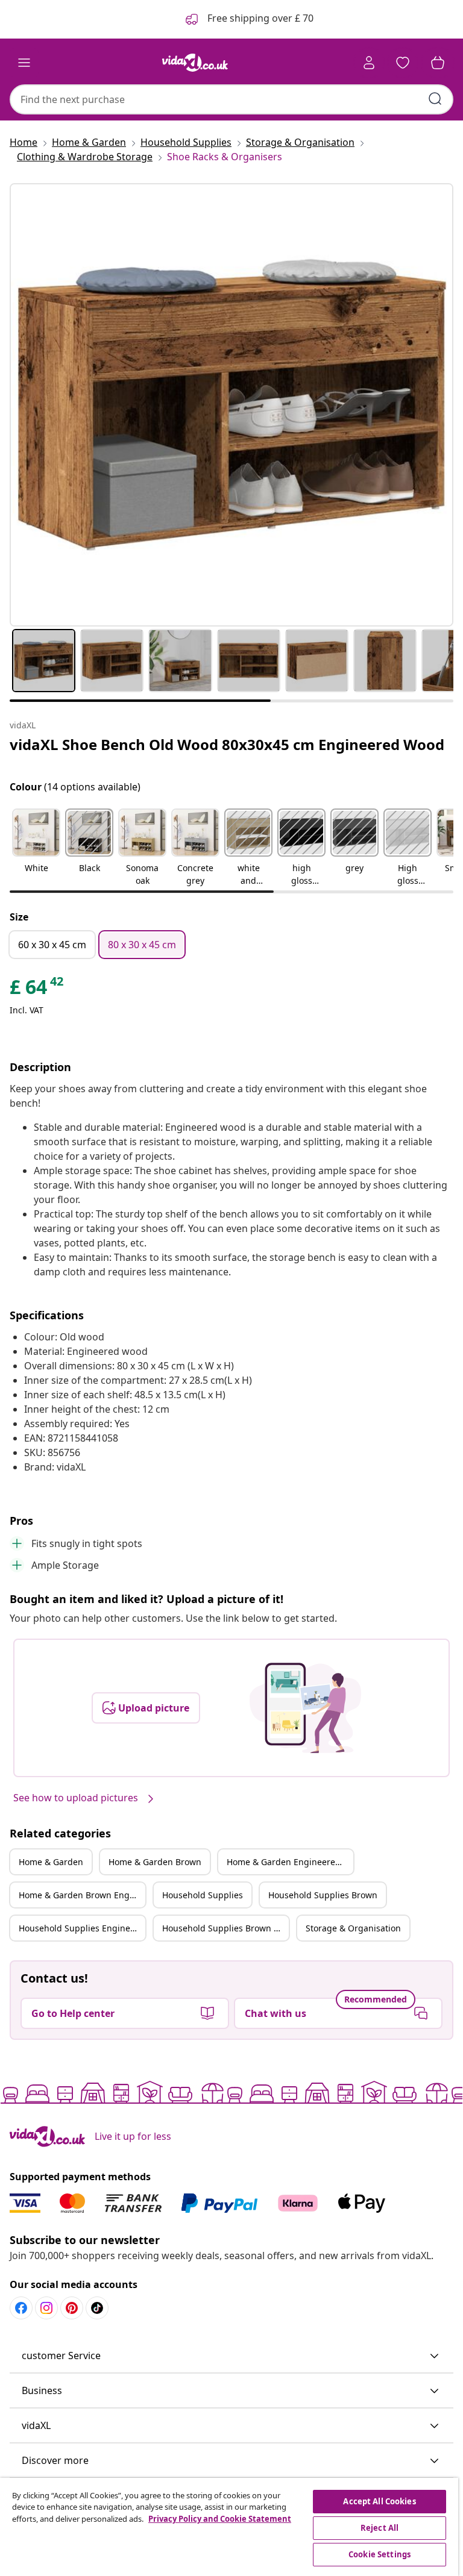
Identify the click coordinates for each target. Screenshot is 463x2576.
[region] (229, 2527)
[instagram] (46, 2308)
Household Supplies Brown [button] (323, 1895)
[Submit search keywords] (435, 99)
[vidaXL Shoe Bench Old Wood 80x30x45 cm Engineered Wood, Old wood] (231, 405)
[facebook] (21, 2308)
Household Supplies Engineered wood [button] (82, 1928)
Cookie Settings (380, 2554)
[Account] (369, 63)
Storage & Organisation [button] (353, 1928)
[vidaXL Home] (195, 63)
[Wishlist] (403, 63)
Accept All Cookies (379, 2501)
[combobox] (231, 99)
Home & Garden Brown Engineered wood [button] (82, 1895)
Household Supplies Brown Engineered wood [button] (225, 1928)
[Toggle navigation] (24, 63)
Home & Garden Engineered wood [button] (290, 1862)
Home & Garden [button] (51, 1862)
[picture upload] (305, 1708)
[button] (36, 848)
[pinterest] (72, 2308)
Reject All (380, 2528)
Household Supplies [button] (203, 1895)
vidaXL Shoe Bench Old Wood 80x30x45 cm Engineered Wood (227, 744)
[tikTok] (97, 2308)
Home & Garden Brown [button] (155, 1862)
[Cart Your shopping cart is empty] (438, 63)
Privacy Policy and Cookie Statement (220, 2519)
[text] (37, 990)
